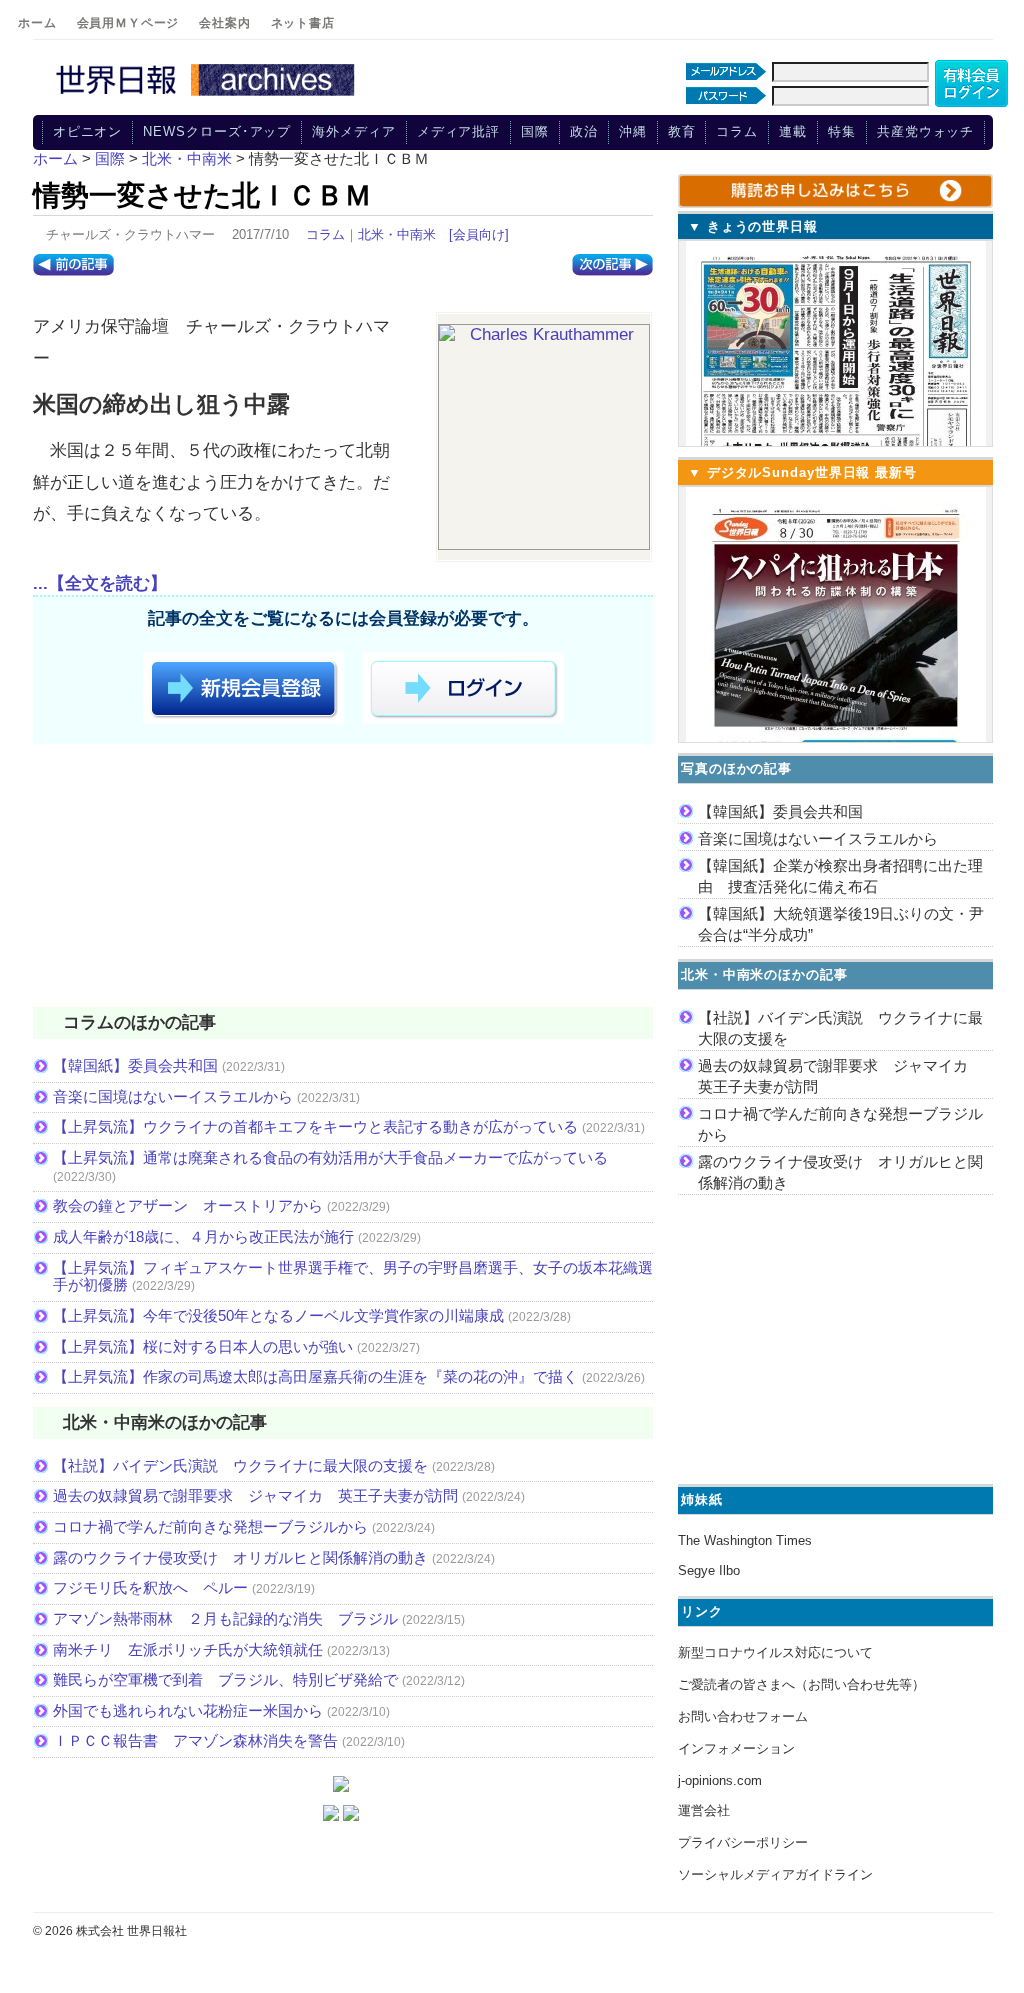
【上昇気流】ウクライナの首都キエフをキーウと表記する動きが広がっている (315, 1126)
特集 (842, 131)
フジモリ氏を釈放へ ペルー (150, 1587)
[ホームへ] (208, 97)
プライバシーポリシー (743, 1842)
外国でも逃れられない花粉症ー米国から (188, 1710)
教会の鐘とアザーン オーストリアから (188, 1205)
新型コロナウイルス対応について (775, 1652)
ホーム (37, 23)
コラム (737, 131)
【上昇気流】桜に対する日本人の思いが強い (203, 1346)
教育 (682, 131)
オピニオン (88, 131)
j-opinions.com (720, 1780)
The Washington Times (745, 1540)
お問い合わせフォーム (743, 1716)
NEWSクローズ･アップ (217, 131)
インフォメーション (736, 1748)
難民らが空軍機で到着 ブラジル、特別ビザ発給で (225, 1679)
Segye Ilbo (709, 1570)
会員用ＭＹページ (128, 23)
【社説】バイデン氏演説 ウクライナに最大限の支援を (240, 1465)
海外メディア (353, 131)
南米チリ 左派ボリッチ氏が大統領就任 (188, 1649)
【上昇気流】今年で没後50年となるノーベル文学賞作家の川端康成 (278, 1315)
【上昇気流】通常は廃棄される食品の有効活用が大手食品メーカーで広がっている (330, 1157)
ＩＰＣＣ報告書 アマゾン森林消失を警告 (195, 1740)
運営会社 (704, 1810)
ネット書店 (303, 23)
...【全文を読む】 (100, 583)
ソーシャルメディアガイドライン (775, 1874)
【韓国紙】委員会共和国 (135, 1065)
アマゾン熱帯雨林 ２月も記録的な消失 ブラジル (225, 1618)
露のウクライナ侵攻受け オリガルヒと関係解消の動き (240, 1557)
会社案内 (224, 23)
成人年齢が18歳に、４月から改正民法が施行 (203, 1236)
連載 (793, 131)
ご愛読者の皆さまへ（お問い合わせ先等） (801, 1684)
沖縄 (633, 131)
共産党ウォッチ (925, 131)
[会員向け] (479, 234)
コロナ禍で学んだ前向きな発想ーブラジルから (210, 1526)
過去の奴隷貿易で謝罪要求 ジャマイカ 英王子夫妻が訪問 (255, 1495)
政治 (584, 131)
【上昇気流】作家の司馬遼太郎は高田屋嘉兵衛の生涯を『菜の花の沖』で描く (315, 1376)
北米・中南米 (397, 234)
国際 (535, 131)
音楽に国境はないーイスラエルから (173, 1096)
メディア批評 (458, 131)
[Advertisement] (343, 879)
